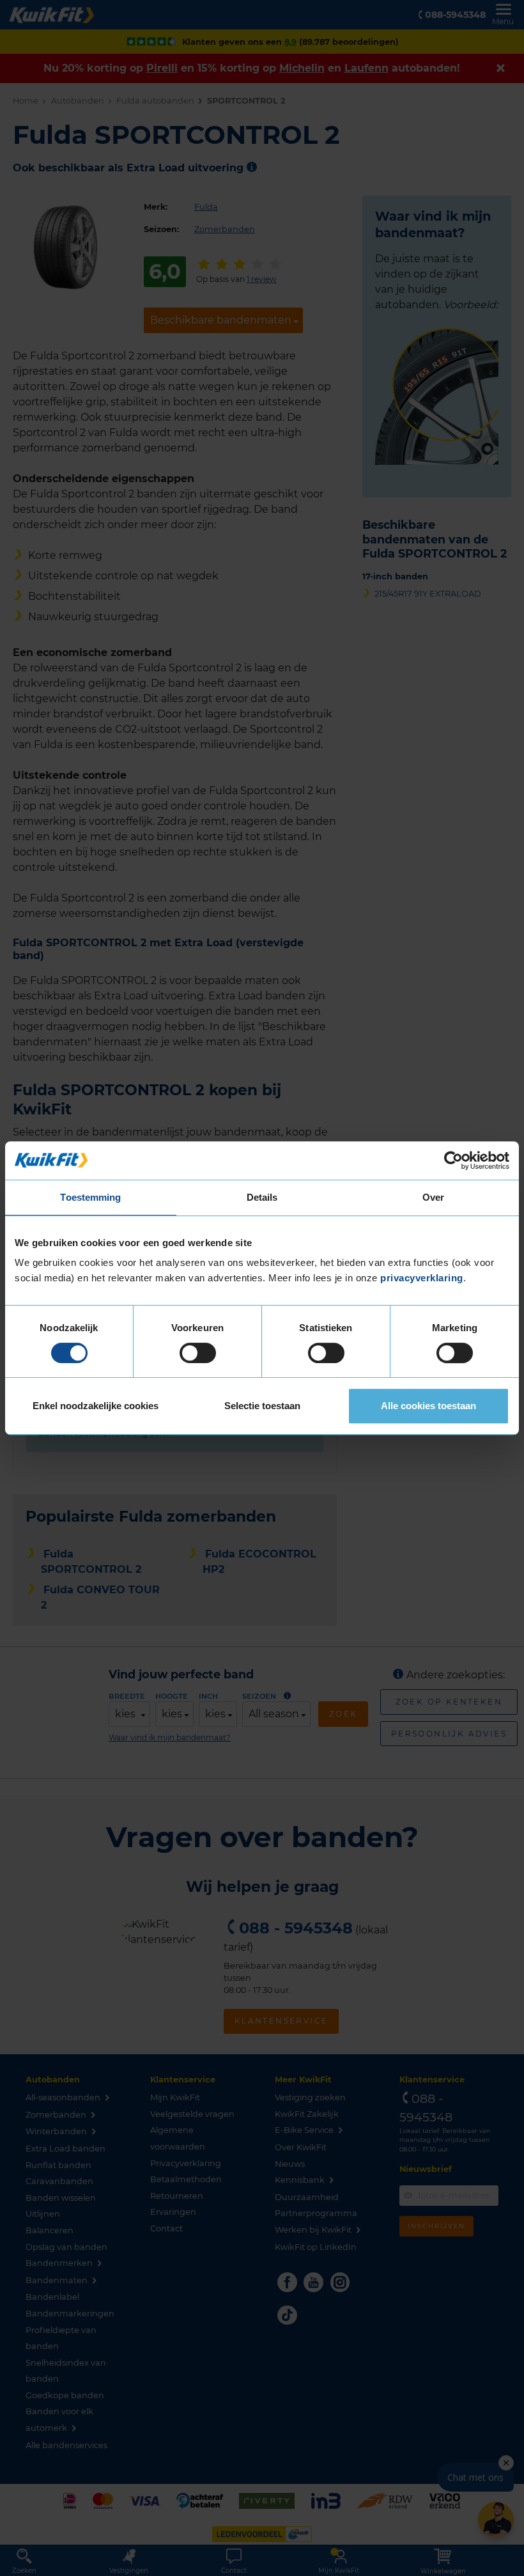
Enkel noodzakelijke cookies (96, 1406)
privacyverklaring (422, 1278)
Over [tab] (433, 1197)
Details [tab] (262, 1197)
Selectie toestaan (262, 1406)
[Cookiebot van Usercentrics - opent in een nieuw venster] (453, 1160)
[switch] (198, 1353)
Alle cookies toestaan (428, 1406)
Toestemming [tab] (90, 1197)
